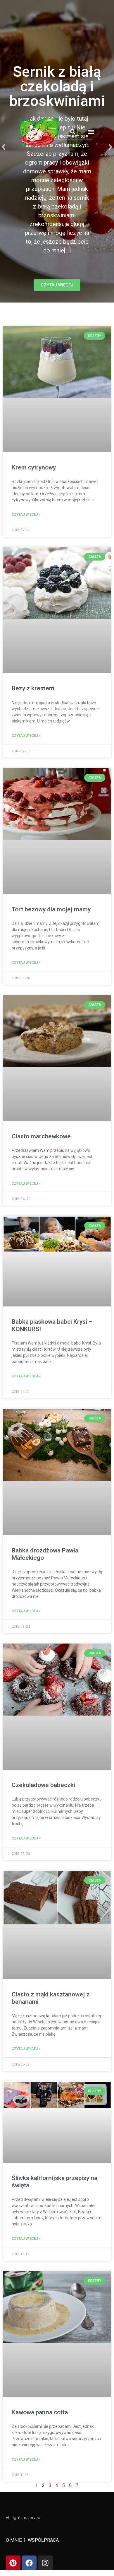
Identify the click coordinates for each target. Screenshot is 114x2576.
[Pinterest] (13, 2563)
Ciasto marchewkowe (41, 1136)
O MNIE (14, 2540)
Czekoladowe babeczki (43, 1785)
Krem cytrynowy (34, 467)
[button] (73, 132)
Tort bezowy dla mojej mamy (51, 909)
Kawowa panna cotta (40, 2412)
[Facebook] (29, 2563)
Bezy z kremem (33, 688)
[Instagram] (45, 2563)
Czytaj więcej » (26, 515)
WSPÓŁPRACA (43, 2540)
